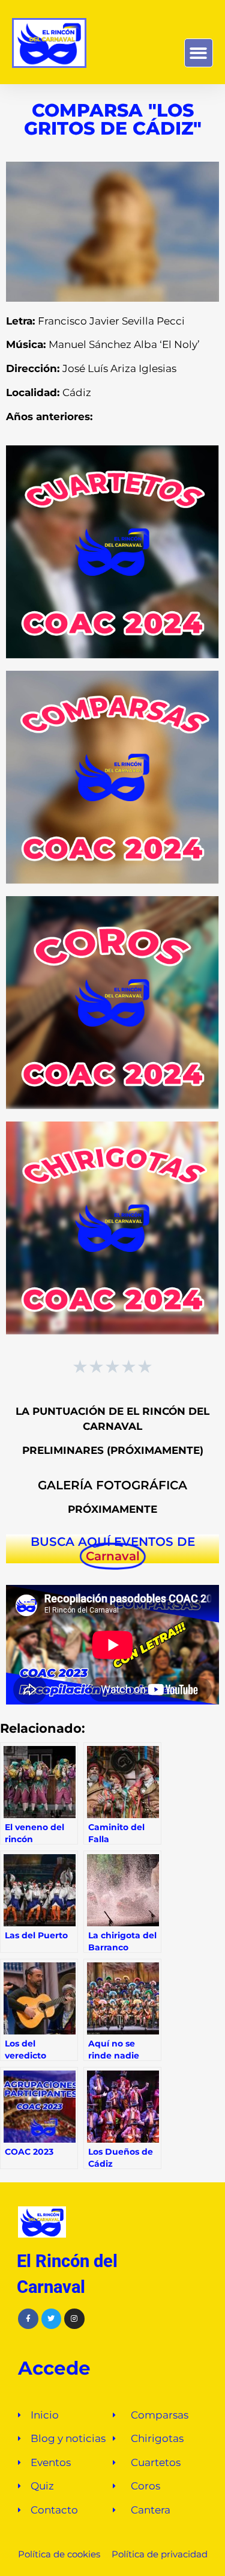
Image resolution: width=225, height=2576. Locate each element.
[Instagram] (74, 2319)
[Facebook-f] (28, 2319)
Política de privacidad (158, 2554)
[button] (199, 53)
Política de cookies (59, 2554)
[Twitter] (52, 2319)
